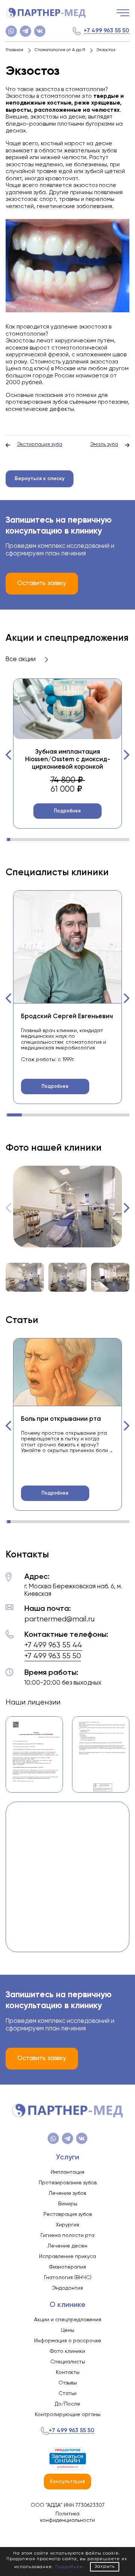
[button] (9, 755)
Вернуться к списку (40, 479)
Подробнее (67, 811)
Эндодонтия (67, 2288)
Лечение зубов (67, 2193)
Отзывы (68, 2383)
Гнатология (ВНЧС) (68, 2278)
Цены (68, 2330)
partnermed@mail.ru (59, 1619)
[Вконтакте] (40, 31)
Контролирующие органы (68, 2415)
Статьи (67, 2394)
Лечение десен (67, 2246)
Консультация (67, 2482)
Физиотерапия (67, 2267)
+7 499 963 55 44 (53, 1645)
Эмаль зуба (104, 444)
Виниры (68, 2204)
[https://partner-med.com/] (46, 13)
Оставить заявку (42, 583)
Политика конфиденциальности (67, 2517)
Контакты (68, 2372)
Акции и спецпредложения (68, 2320)
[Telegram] (25, 31)
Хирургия (67, 2225)
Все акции (21, 659)
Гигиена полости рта (67, 2235)
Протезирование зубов (68, 2183)
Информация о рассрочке (68, 2341)
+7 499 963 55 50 (106, 31)
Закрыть (105, 2567)
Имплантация (67, 2172)
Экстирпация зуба (40, 444)
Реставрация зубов (68, 2214)
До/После (67, 2404)
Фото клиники (67, 2351)
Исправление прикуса (67, 2257)
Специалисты (68, 2362)
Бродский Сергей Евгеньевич (67, 1017)
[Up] (122, 2538)
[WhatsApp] (11, 31)
